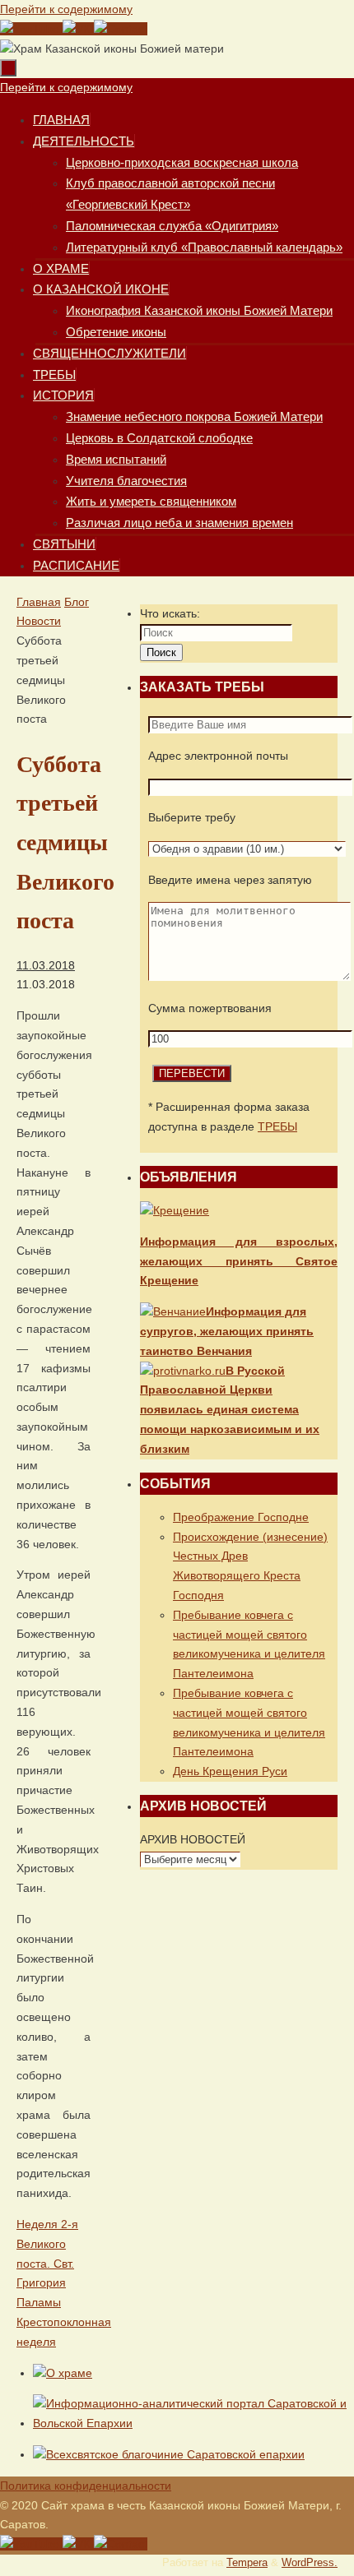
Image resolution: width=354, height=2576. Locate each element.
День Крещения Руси (230, 1771)
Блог (77, 602)
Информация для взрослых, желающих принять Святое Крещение (239, 1261)
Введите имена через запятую (230, 880)
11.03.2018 (46, 965)
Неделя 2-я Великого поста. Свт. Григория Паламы (47, 2263)
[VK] (78, 29)
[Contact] (121, 29)
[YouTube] (31, 29)
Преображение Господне (241, 1517)
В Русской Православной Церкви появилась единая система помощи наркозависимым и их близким (230, 1410)
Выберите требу (192, 817)
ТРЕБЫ (277, 1126)
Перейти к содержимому (66, 9)
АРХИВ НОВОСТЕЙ (193, 1839)
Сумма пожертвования (210, 1008)
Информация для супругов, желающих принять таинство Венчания (227, 1331)
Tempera (247, 2563)
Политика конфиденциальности (86, 2486)
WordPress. (310, 2563)
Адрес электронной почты (218, 756)
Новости (39, 621)
